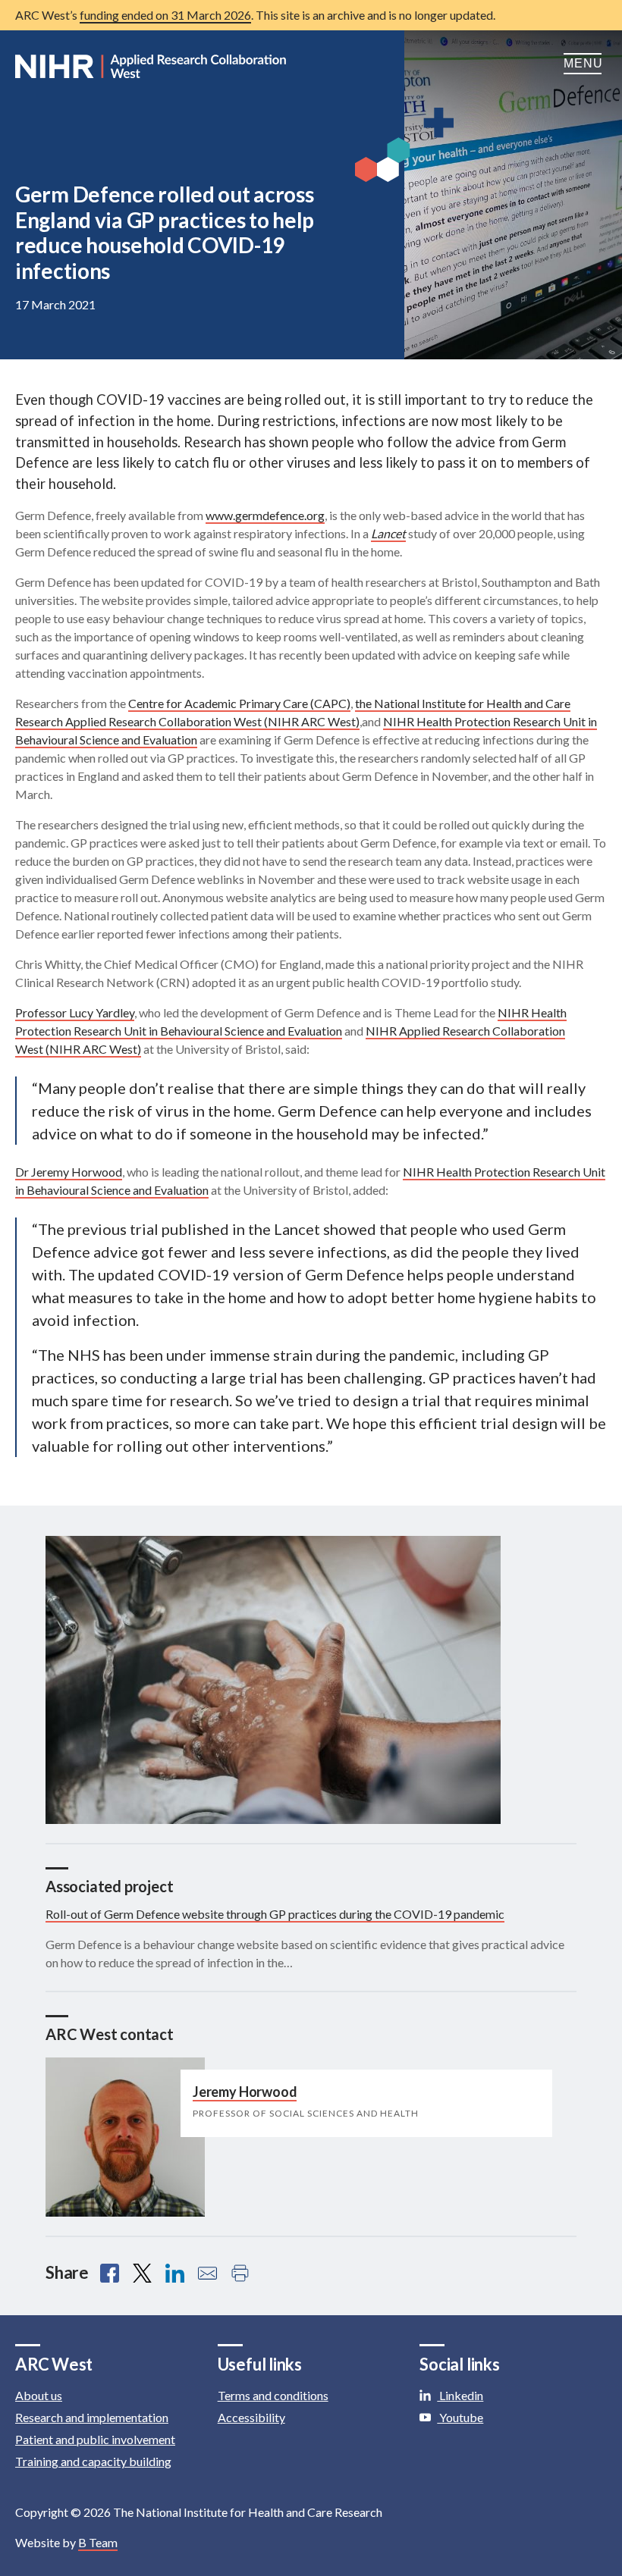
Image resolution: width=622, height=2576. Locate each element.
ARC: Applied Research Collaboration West (152, 67)
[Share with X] (142, 2273)
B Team (98, 2542)
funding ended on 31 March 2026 (165, 15)
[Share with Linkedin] (175, 2273)
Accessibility (251, 2417)
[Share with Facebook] (110, 2273)
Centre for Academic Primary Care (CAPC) (239, 703)
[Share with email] (207, 2273)
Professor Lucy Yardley (75, 1012)
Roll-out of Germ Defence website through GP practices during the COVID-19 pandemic (275, 1914)
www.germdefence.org (265, 515)
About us (39, 2395)
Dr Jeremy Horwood (69, 1172)
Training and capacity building (93, 2461)
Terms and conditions (273, 2395)
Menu (585, 63)
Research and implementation (92, 2417)
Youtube (460, 2417)
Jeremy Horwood (245, 2092)
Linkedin (460, 2395)
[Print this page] (240, 2273)
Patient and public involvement (95, 2439)
